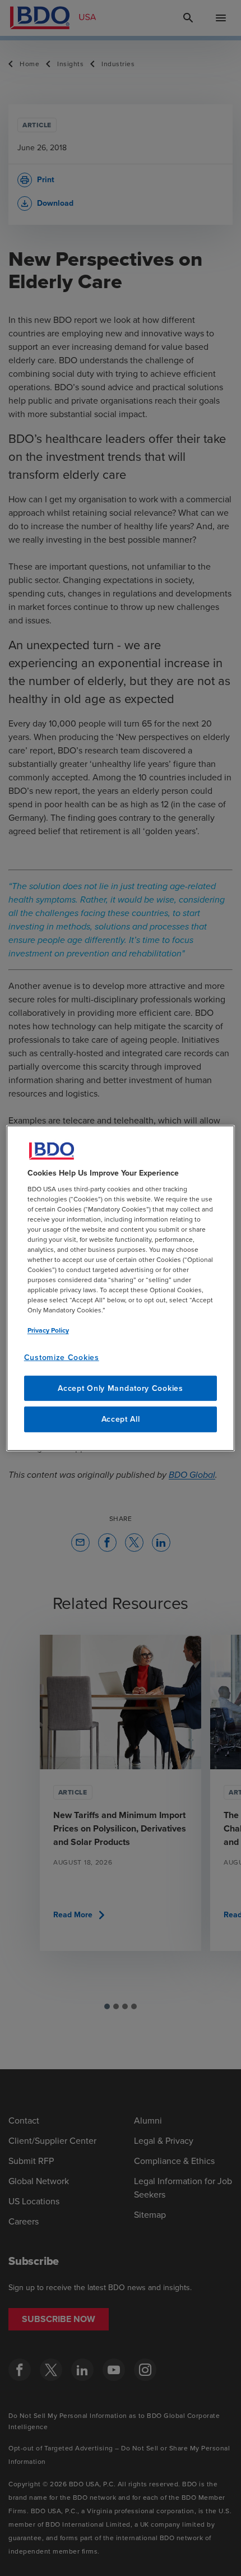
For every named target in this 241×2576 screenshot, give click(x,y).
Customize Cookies (62, 1358)
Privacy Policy (48, 1330)
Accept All (121, 1419)
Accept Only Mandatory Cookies (120, 1388)
